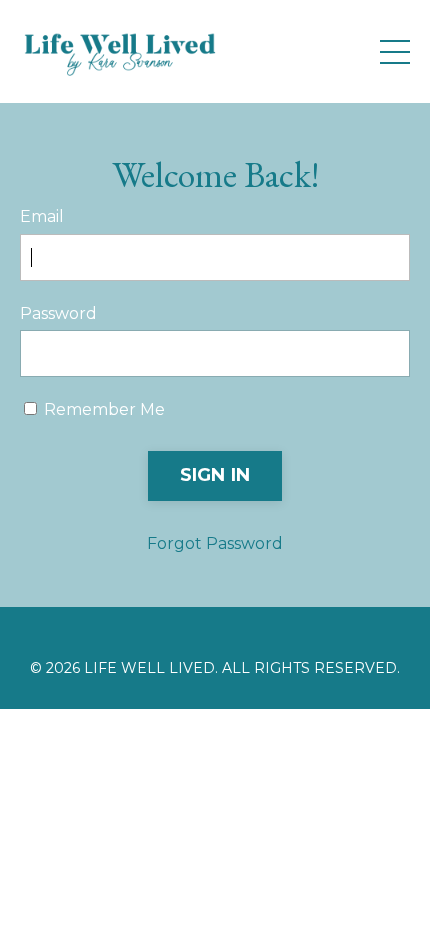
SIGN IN (215, 475)
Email (42, 216)
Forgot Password (215, 543)
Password (58, 313)
